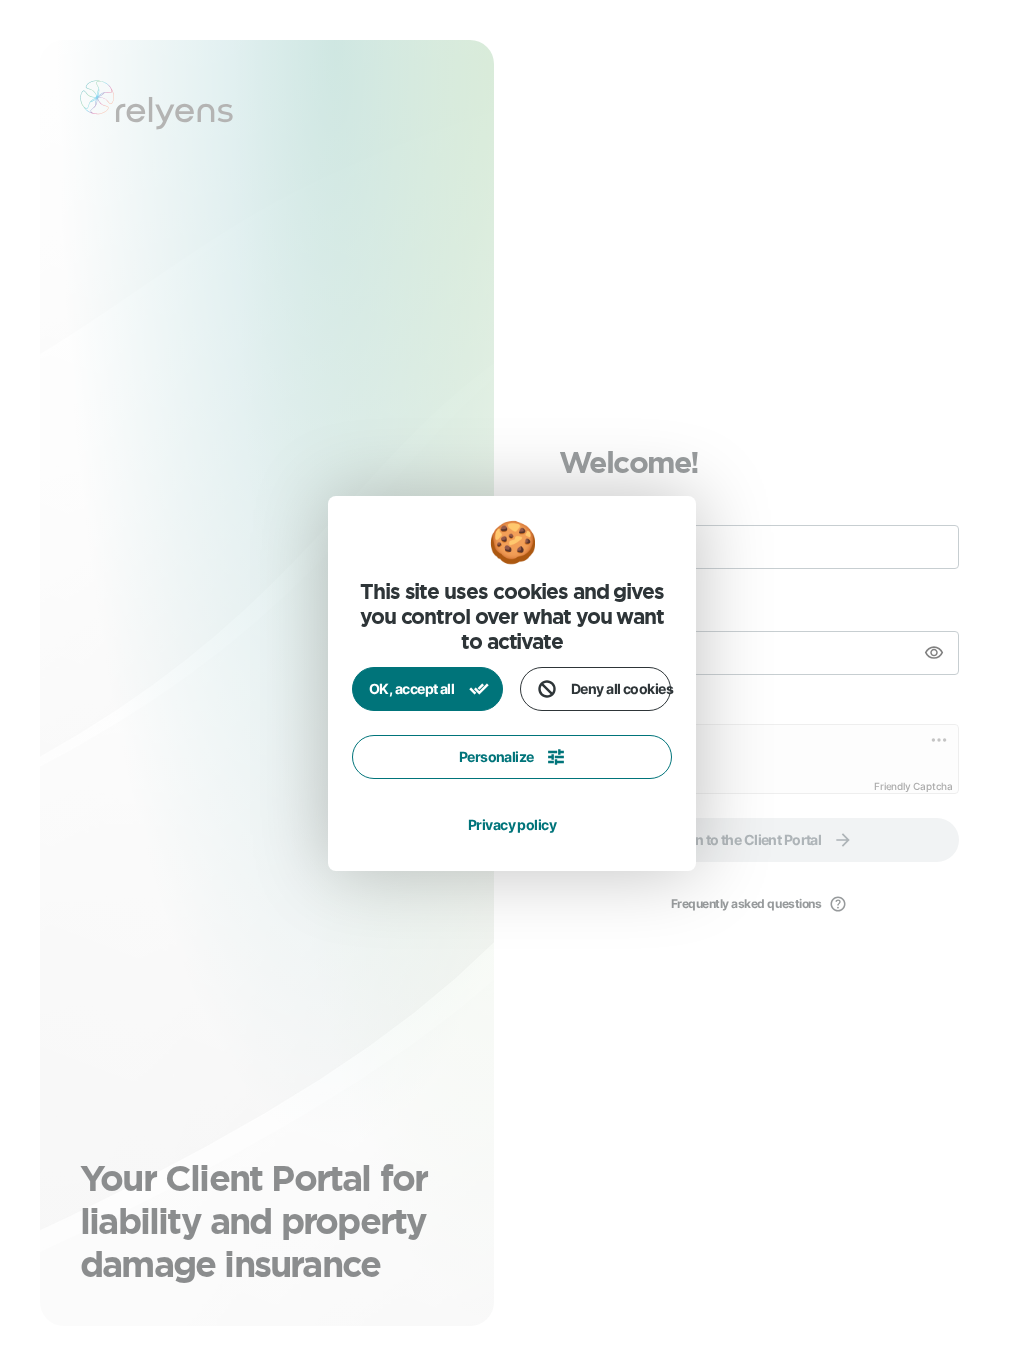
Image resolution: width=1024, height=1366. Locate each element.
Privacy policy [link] (512, 824)
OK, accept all (413, 688)
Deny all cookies (621, 688)
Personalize (496, 756)
